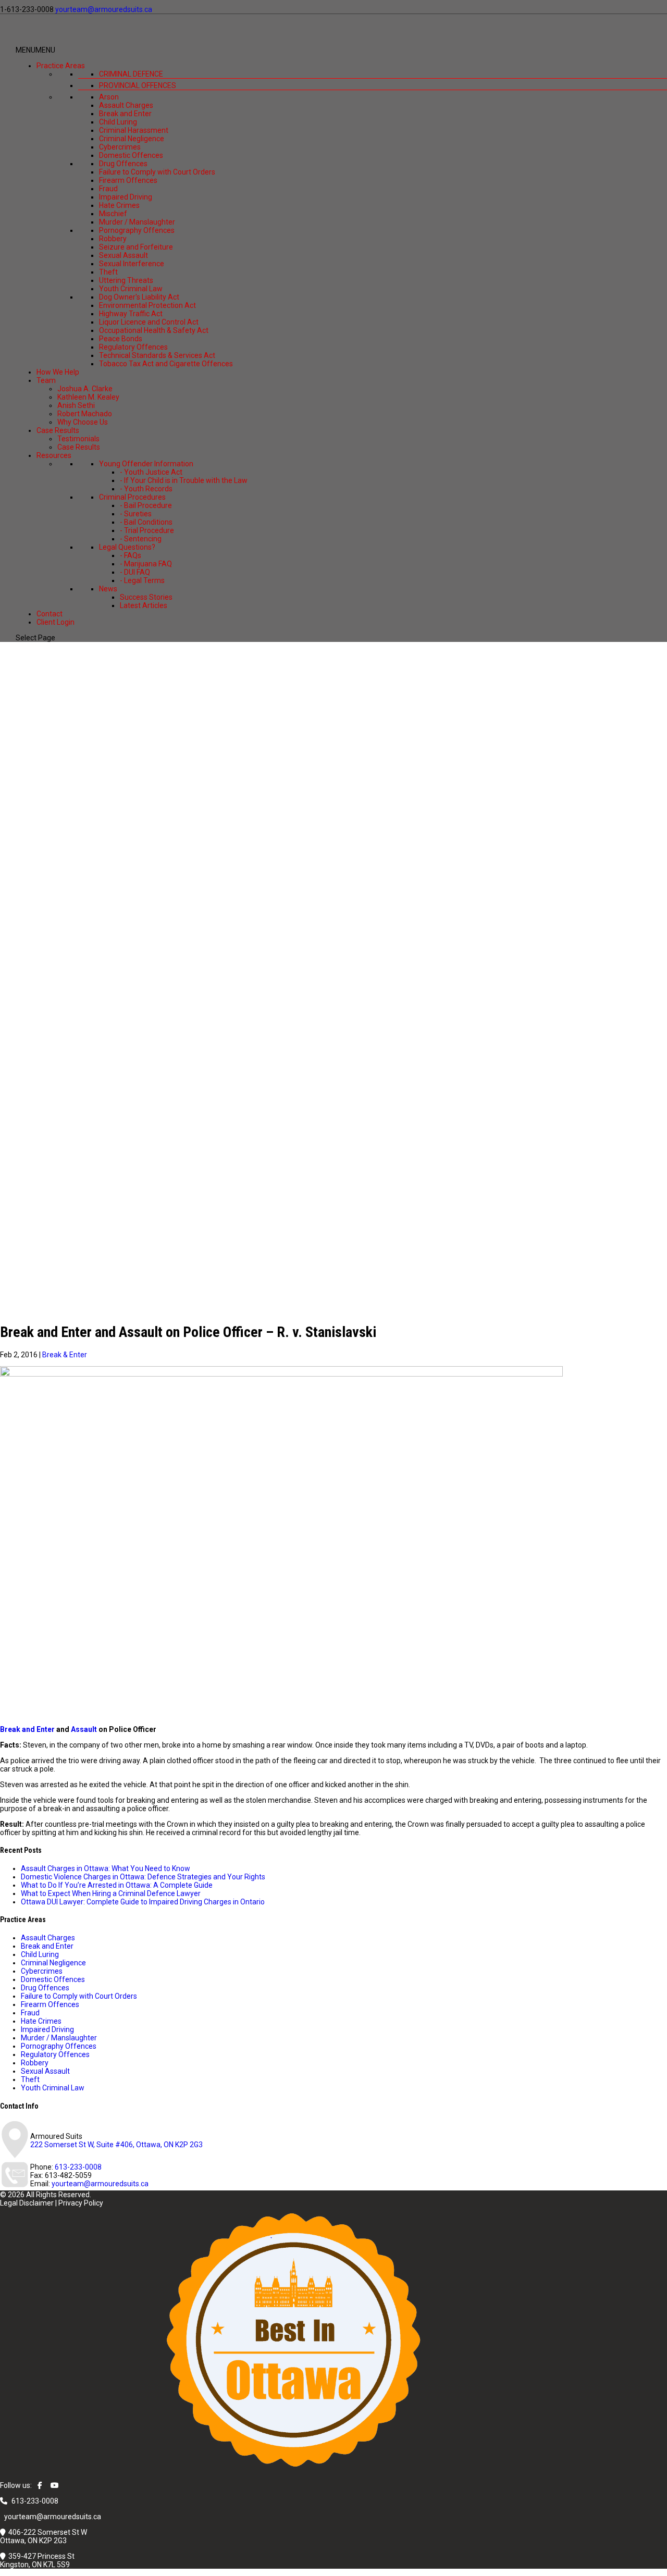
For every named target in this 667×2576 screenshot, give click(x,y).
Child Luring (118, 122)
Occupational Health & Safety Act (154, 330)
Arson (109, 97)
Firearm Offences (128, 180)
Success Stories (146, 597)
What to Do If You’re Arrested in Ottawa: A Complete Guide (117, 1885)
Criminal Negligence (132, 139)
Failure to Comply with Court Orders (157, 172)
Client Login (55, 622)
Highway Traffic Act (131, 314)
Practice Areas (61, 66)
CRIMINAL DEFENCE (131, 74)
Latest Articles (144, 605)
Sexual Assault (123, 255)
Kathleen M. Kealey (88, 397)
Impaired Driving (126, 197)
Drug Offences (123, 164)
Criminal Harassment (134, 130)
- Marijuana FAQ (146, 564)
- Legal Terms (142, 580)
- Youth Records (146, 489)
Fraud (108, 189)
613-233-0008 (78, 2167)
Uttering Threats (126, 280)
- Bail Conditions (146, 522)
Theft (108, 272)
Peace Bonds (121, 339)
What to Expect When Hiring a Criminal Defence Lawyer (111, 1893)
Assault (84, 1729)
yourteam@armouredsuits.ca (100, 2184)
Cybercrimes (120, 147)
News (108, 589)
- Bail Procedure (146, 505)
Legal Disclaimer (27, 2203)
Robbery (113, 239)
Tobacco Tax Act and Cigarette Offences (166, 364)
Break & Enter (65, 1355)
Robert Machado (85, 414)
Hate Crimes (119, 205)
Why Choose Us (83, 422)
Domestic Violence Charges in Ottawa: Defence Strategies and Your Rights (143, 1877)
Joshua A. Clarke (85, 389)
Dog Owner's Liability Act (139, 297)
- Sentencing (141, 539)
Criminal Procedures (132, 497)
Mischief (113, 214)
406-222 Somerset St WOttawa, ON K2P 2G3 (44, 2536)
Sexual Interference (132, 264)
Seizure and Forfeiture (136, 247)
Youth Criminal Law (131, 289)
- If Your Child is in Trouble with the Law (184, 480)
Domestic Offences (131, 155)
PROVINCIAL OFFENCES (138, 85)
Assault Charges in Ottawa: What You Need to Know (106, 1868)
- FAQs (131, 555)
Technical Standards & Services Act (157, 355)
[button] (35, 50)
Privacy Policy (81, 2203)
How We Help (58, 372)
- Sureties (136, 514)
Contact (50, 614)
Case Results (58, 430)
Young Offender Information (146, 464)
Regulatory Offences (133, 347)
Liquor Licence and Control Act (149, 322)
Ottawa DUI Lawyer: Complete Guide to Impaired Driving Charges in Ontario (143, 1902)
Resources (54, 455)
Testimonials (78, 439)
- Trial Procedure (147, 530)
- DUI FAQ (135, 572)
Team (46, 380)
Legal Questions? (127, 547)
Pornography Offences (137, 230)
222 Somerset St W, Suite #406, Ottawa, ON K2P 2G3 (116, 2145)
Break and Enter (125, 114)
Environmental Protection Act (147, 305)
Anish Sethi (76, 405)
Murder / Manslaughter (137, 222)
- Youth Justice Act (151, 472)
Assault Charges (126, 105)
